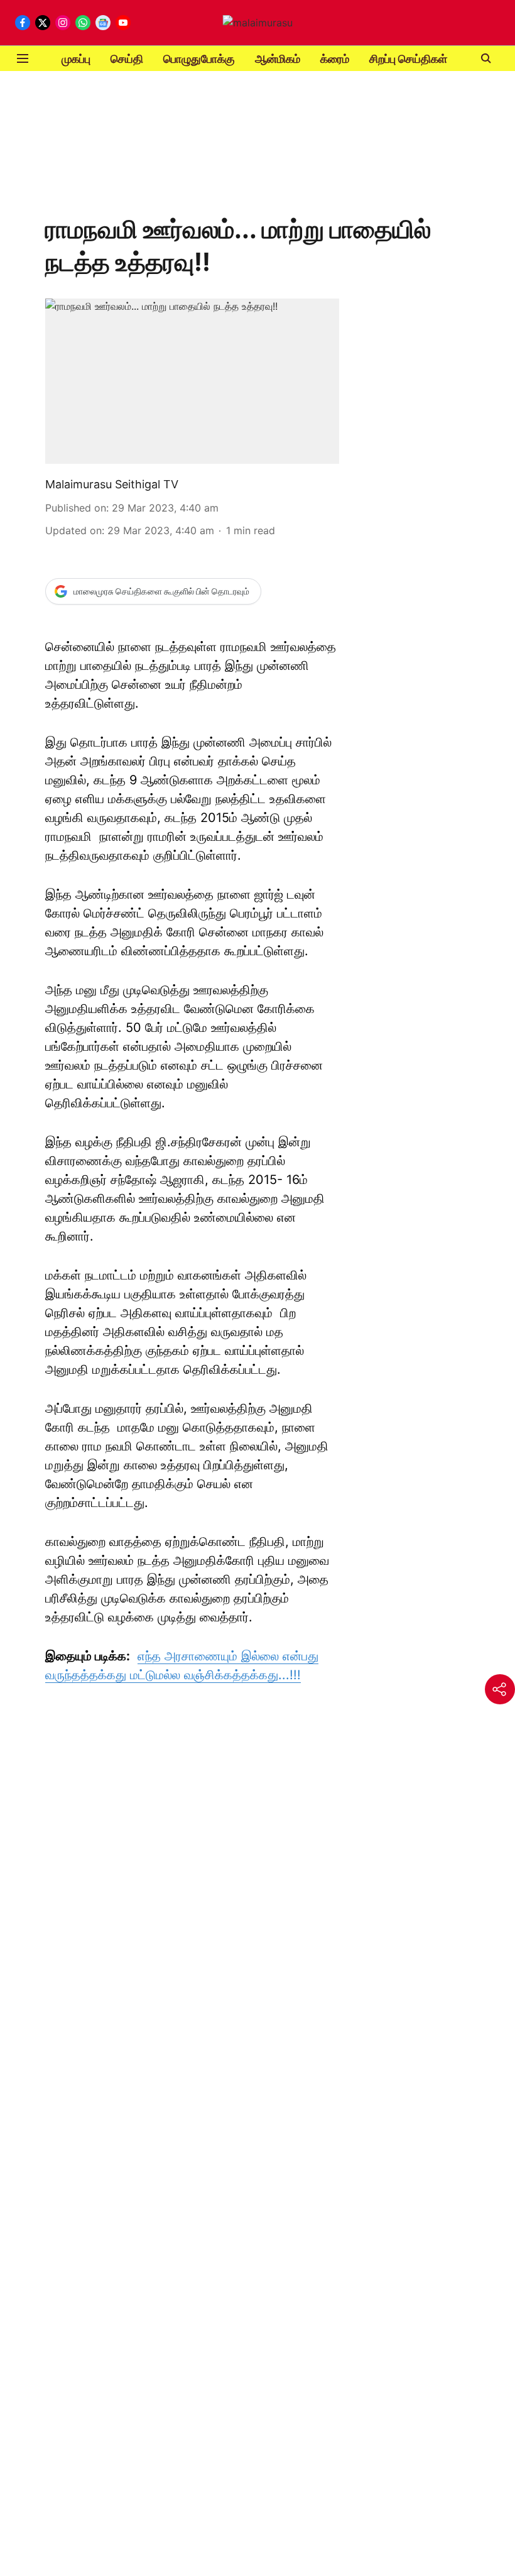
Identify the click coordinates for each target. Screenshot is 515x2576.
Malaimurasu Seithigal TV (112, 484)
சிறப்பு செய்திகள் (408, 59)
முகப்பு (76, 59)
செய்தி (127, 59)
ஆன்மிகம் (278, 59)
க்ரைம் (335, 59)
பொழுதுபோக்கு (199, 59)
